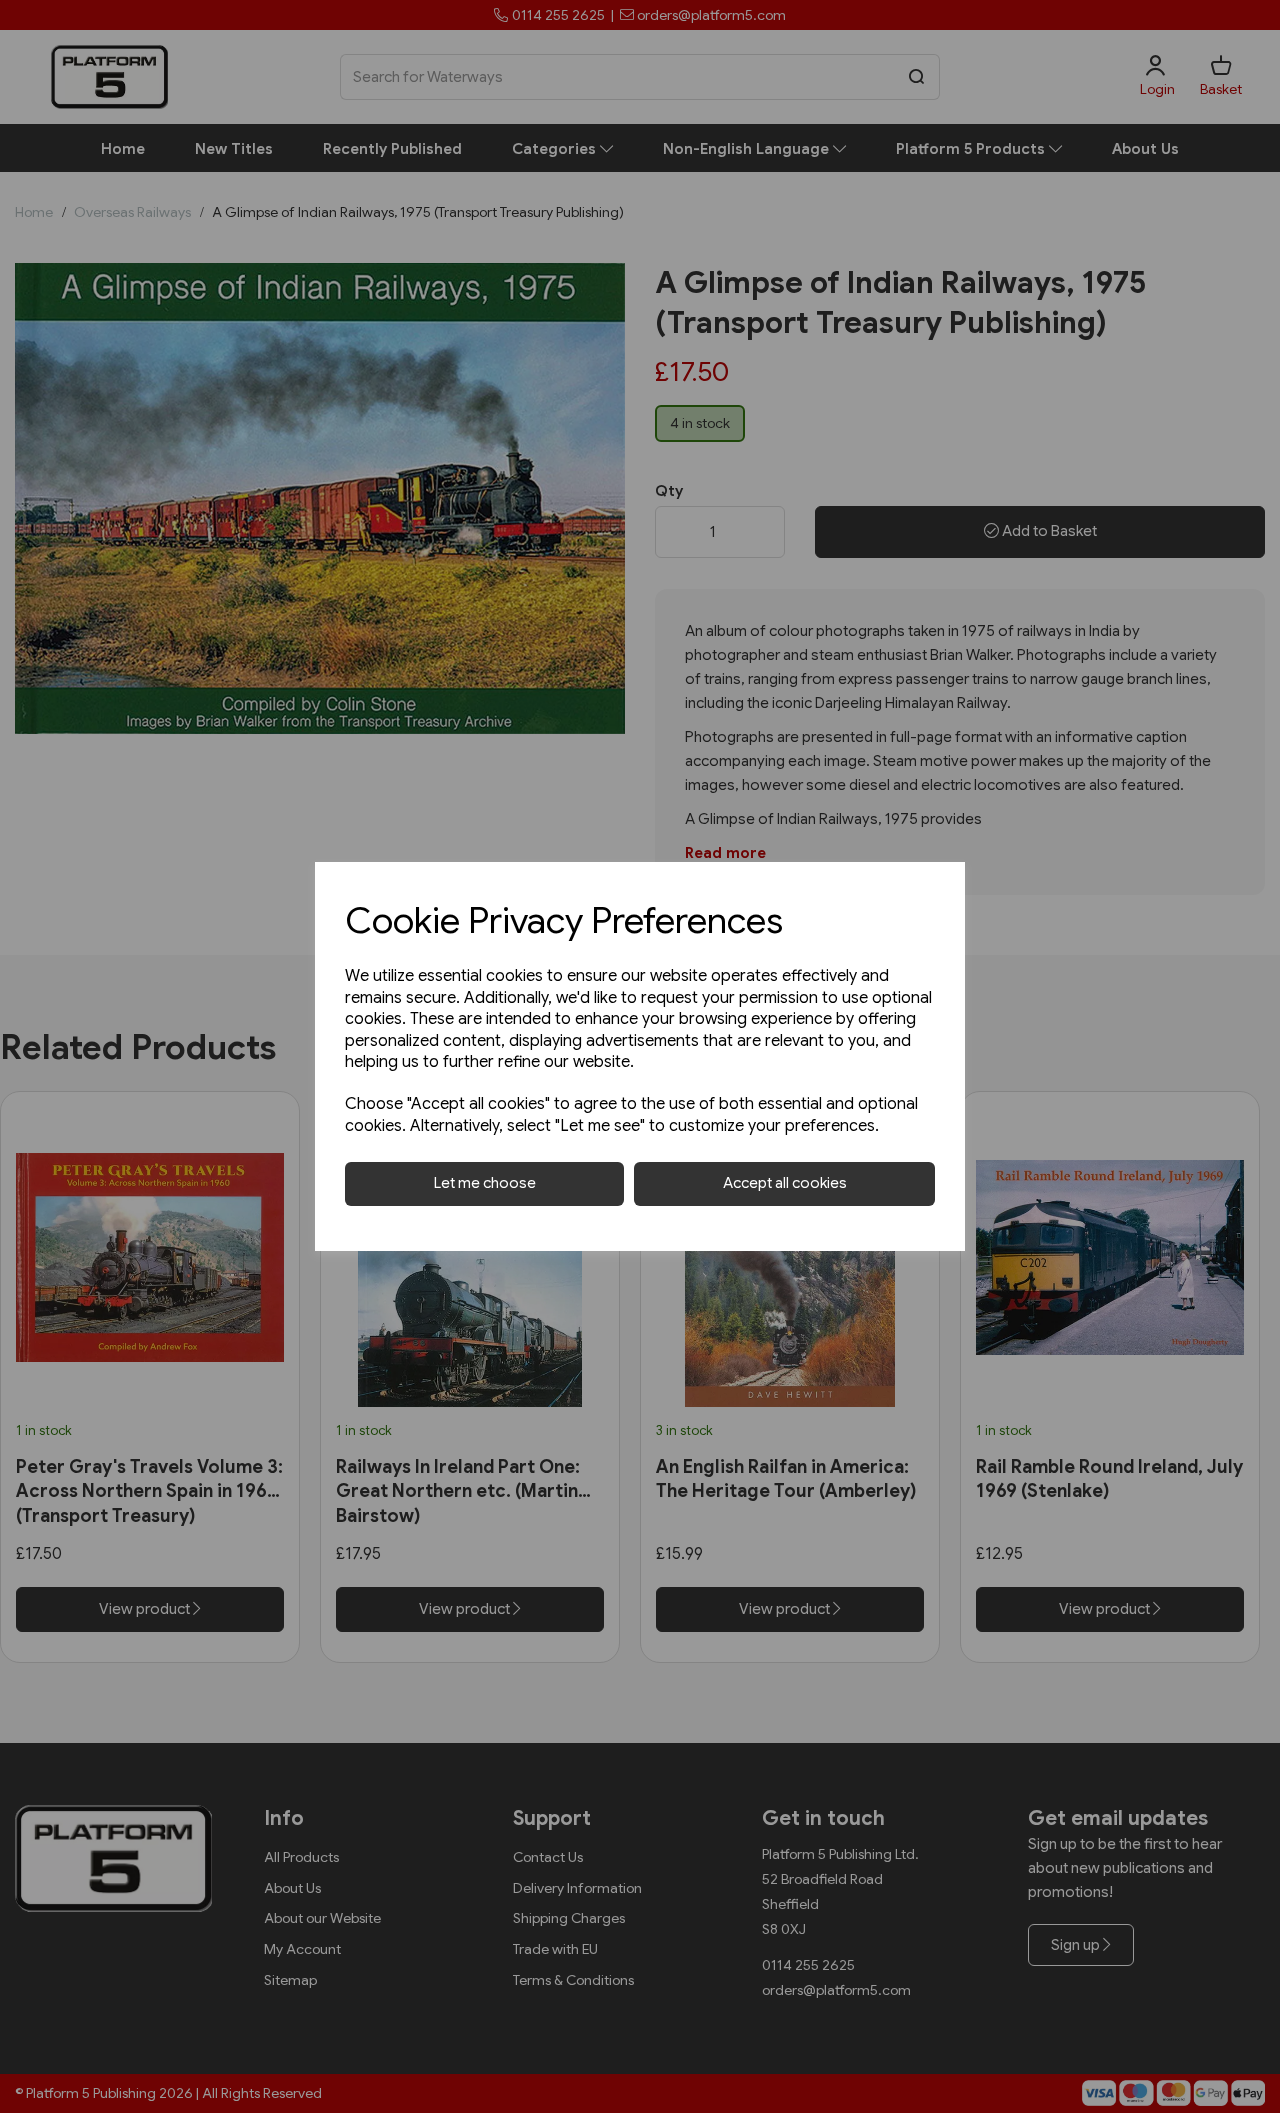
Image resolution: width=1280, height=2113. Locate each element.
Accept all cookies (785, 1183)
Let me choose (485, 1183)
